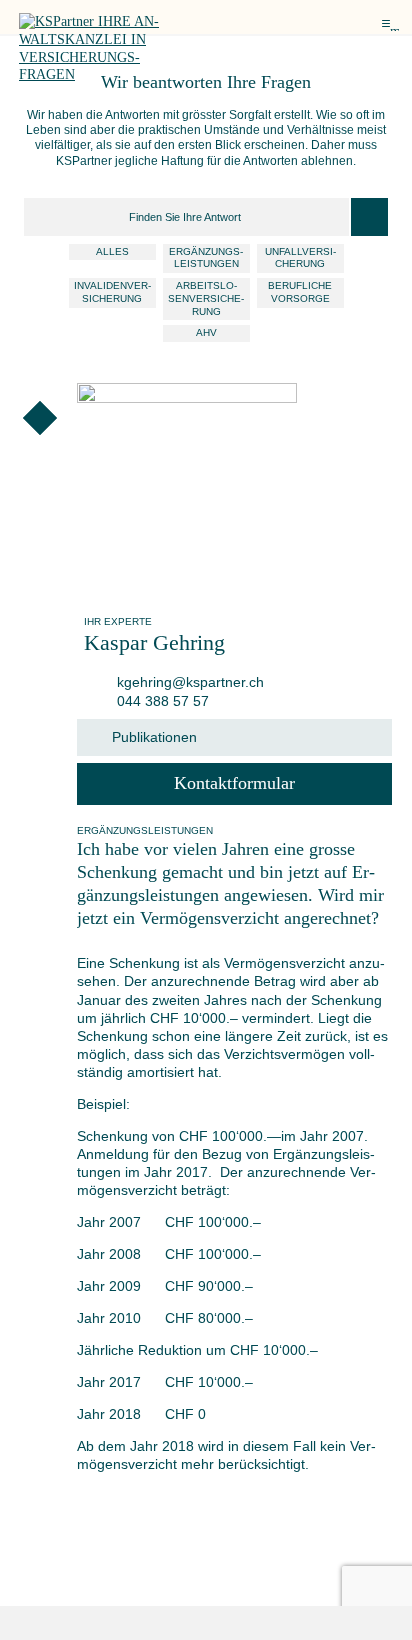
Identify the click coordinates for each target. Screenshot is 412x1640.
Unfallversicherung (300, 258)
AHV (206, 332)
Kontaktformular (234, 783)
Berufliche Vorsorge (300, 292)
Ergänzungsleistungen (206, 258)
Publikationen (154, 737)
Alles (112, 251)
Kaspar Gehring (154, 642)
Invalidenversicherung (112, 292)
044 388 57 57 (161, 701)
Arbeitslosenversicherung (206, 298)
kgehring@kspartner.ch (188, 682)
